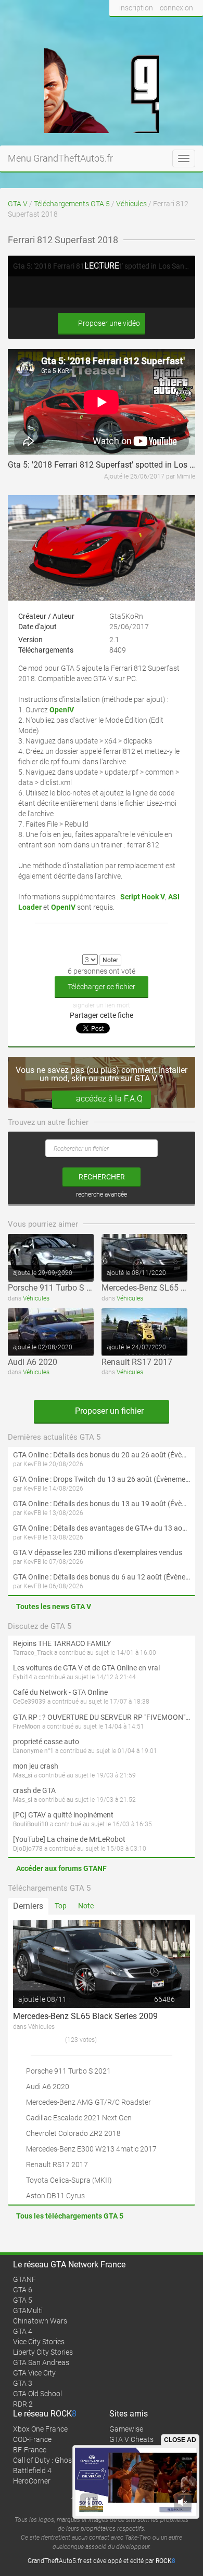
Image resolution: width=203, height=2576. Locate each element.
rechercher (102, 1177)
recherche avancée (102, 1194)
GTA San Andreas (41, 2362)
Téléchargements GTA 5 (72, 204)
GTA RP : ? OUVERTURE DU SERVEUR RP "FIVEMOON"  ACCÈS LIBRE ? (102, 1717)
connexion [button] (176, 8)
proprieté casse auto (46, 1742)
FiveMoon (27, 1727)
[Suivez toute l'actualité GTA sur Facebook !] (118, 28)
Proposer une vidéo (108, 323)
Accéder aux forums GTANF (61, 1868)
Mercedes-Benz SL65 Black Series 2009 (85, 2016)
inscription (136, 8)
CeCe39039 (29, 1702)
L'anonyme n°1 (33, 1751)
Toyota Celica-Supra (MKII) (69, 2180)
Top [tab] (61, 1906)
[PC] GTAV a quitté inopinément (63, 1815)
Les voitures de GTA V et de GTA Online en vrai (86, 1668)
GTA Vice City (34, 2373)
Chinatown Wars (40, 2321)
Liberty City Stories (43, 2352)
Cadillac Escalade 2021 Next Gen (79, 2118)
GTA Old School (37, 2394)
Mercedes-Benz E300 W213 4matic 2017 (91, 2149)
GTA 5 (23, 2300)
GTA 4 (23, 2331)
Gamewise (126, 2429)
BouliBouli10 (31, 1824)
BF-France (30, 2450)
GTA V (18, 204)
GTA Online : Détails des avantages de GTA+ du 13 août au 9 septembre (102, 1528)
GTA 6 (23, 2290)
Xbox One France (40, 2429)
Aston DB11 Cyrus (55, 2196)
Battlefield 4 (32, 2471)
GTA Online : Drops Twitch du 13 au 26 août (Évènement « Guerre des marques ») (102, 1479)
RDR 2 (23, 2404)
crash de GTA (34, 1790)
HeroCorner (32, 2481)
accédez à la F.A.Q (109, 1099)
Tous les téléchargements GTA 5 (70, 2216)
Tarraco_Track (33, 1653)
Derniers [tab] (28, 1906)
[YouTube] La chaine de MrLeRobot (69, 1839)
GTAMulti (28, 2311)
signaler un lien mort (102, 1005)
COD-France (32, 2439)
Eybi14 (23, 1677)
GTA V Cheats (131, 2439)
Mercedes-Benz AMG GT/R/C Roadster (88, 2102)
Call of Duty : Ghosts (46, 2460)
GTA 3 (23, 2383)
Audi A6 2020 (33, 1362)
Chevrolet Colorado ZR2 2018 (73, 2133)
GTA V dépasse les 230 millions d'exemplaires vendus (98, 1552)
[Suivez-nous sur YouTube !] (173, 28)
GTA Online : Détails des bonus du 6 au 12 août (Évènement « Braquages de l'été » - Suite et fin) (102, 1577)
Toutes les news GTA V (54, 1606)
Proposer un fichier (108, 1411)
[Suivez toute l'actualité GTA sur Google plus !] (154, 28)
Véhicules (131, 204)
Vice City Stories (39, 2342)
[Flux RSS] (192, 28)
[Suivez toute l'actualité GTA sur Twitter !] (135, 28)
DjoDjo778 (28, 1849)
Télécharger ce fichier (102, 987)
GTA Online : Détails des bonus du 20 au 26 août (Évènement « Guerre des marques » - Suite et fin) (102, 1455)
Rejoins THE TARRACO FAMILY (62, 1643)
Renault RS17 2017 (137, 1362)
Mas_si (23, 1775)
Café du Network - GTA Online (60, 1692)
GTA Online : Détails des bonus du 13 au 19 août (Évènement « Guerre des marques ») (102, 1504)
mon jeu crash (36, 1766)
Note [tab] (86, 1906)
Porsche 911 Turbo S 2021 (56, 1288)
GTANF (24, 2279)
